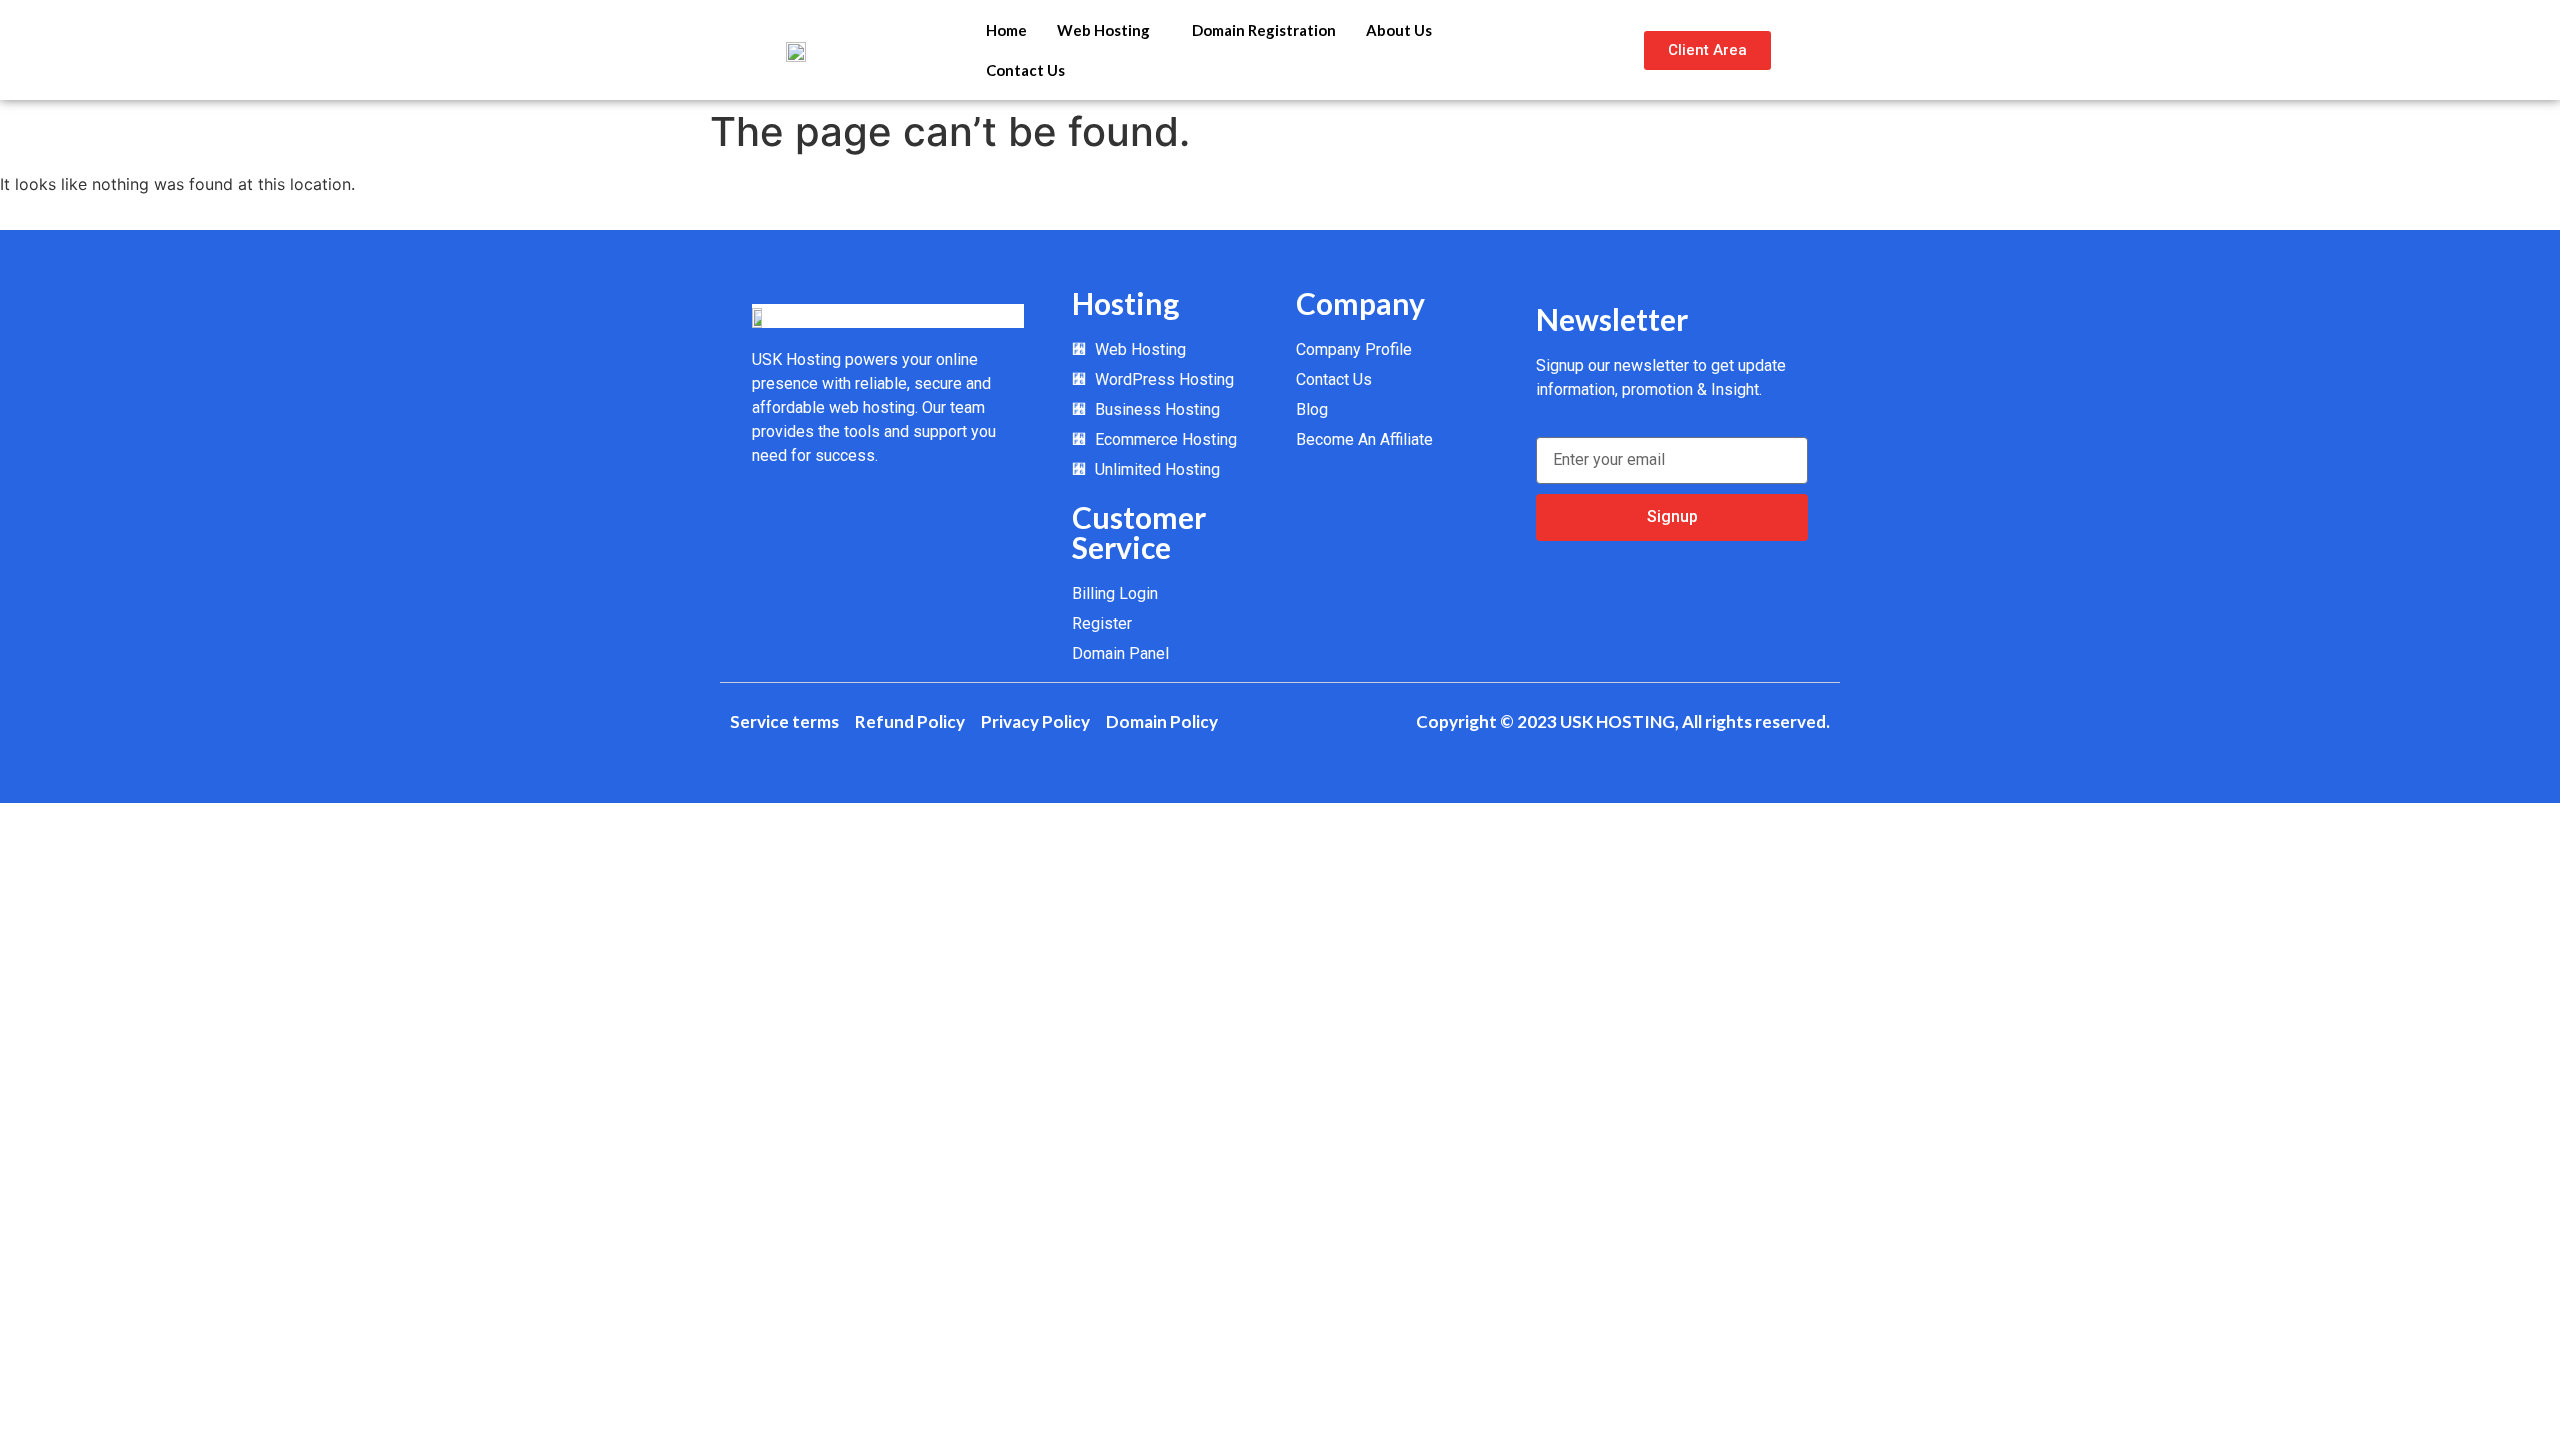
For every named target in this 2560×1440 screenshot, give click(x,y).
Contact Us (1025, 70)
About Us (1399, 30)
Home (1006, 30)
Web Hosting (1103, 30)
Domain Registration (1264, 30)
